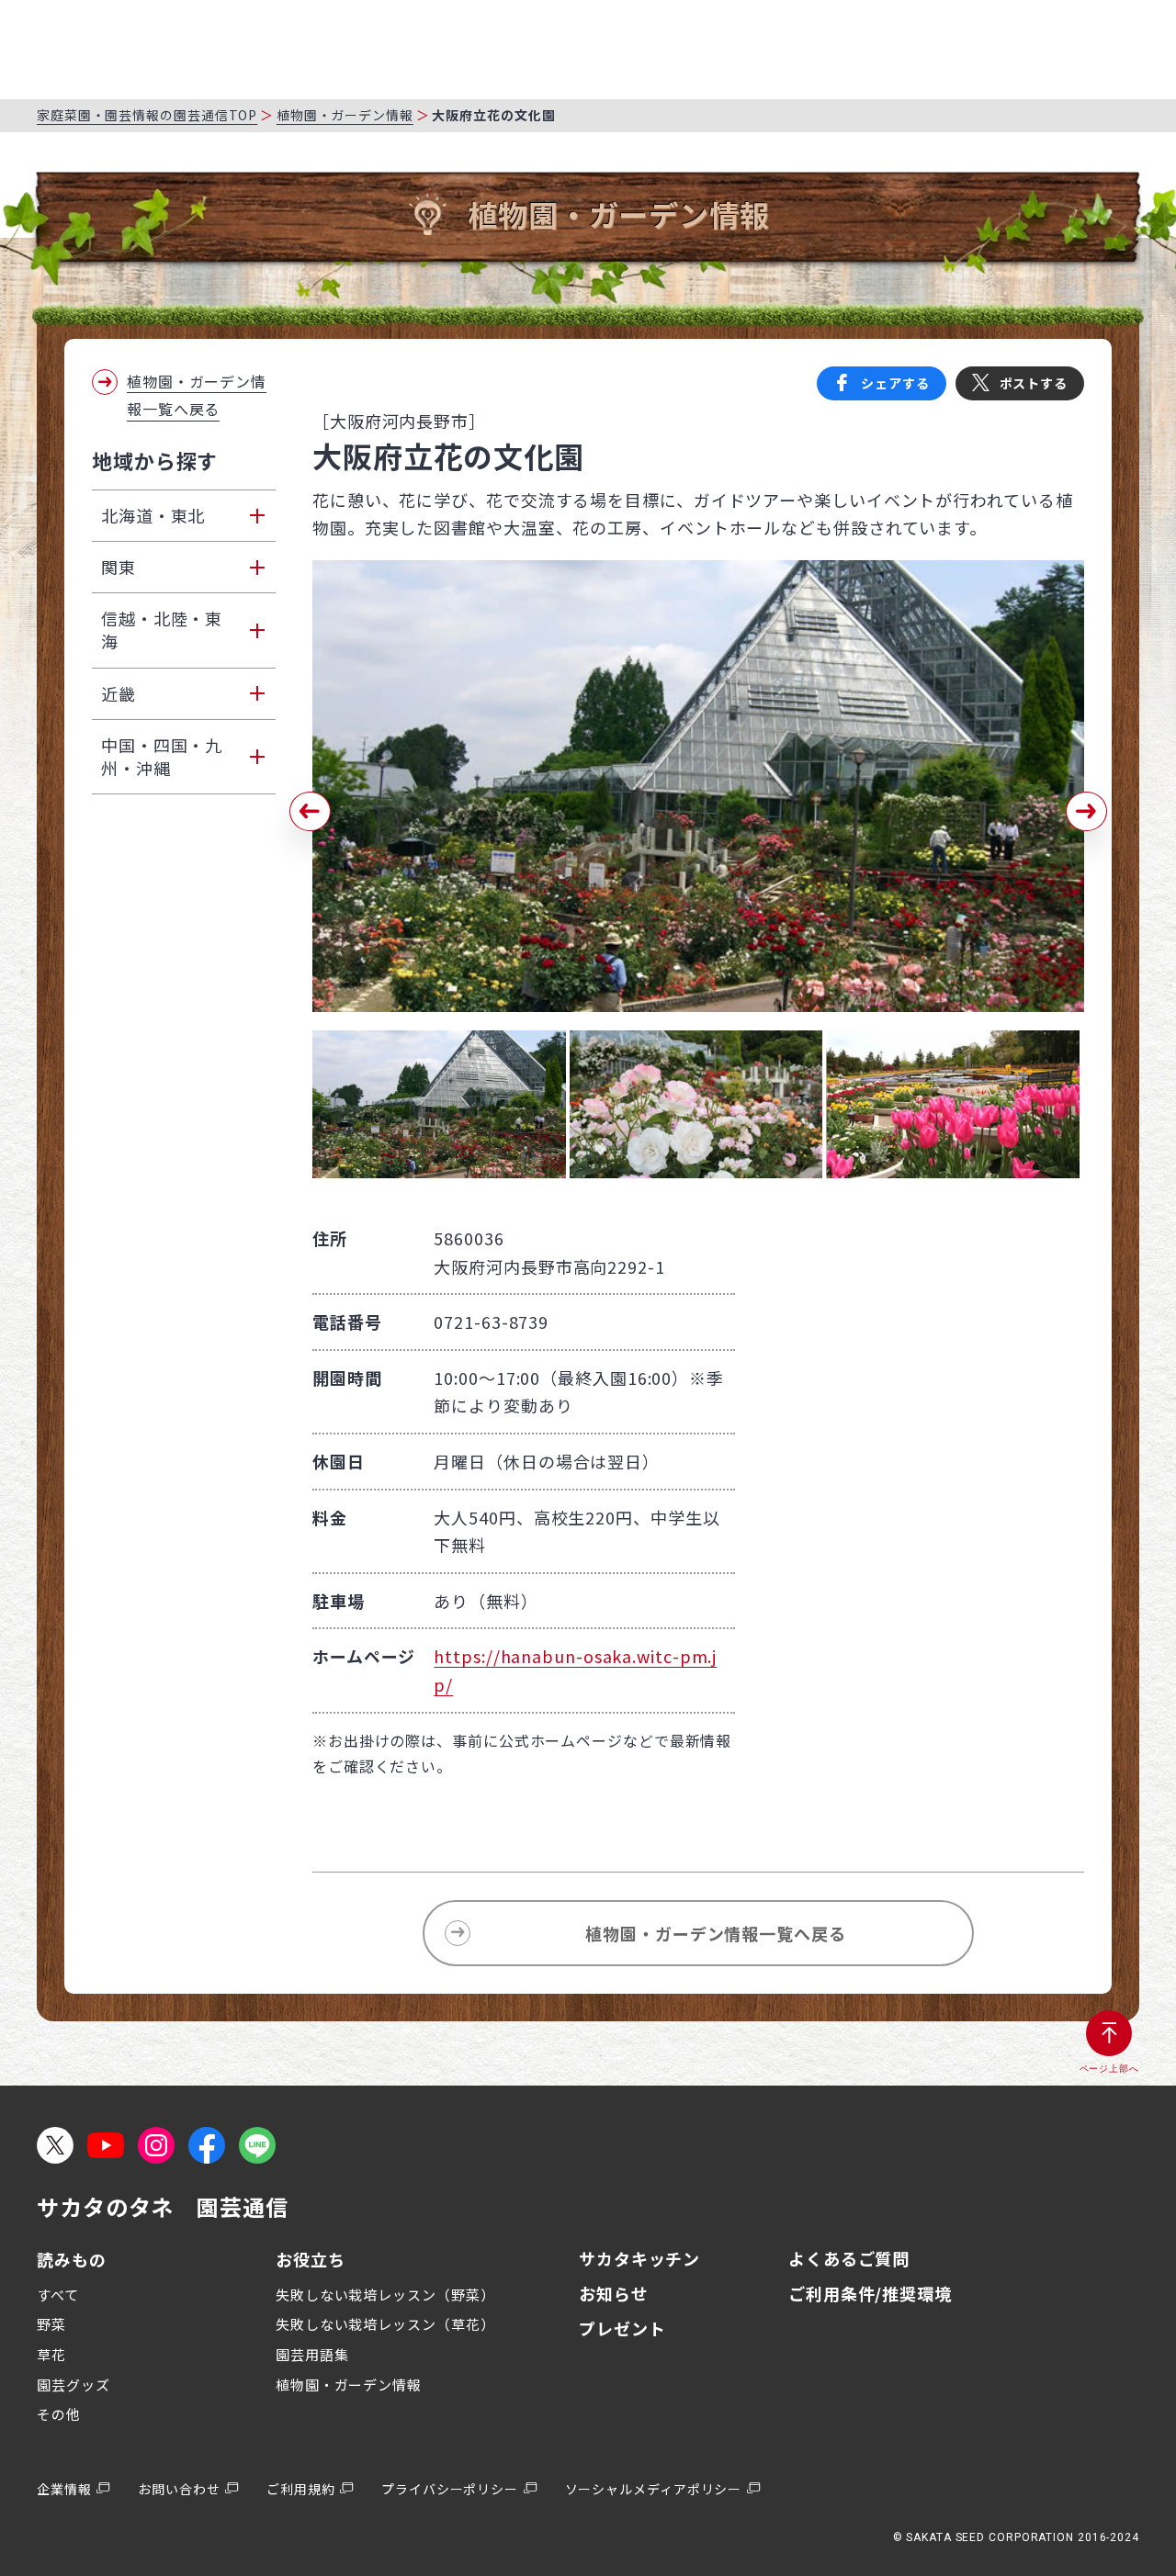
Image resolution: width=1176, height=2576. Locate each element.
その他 (59, 2414)
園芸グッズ (73, 2385)
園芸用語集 (312, 2354)
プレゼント (622, 2328)
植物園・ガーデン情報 (345, 115)
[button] (310, 812)
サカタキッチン (639, 2258)
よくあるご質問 (849, 2258)
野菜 (51, 2324)
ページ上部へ (1109, 2069)
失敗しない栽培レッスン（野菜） (385, 2295)
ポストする (1034, 383)
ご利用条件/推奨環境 (870, 2293)
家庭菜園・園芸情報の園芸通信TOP (147, 115)
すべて (58, 2295)
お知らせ (614, 2293)
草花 (51, 2354)
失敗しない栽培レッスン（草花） (385, 2324)
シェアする (895, 383)
